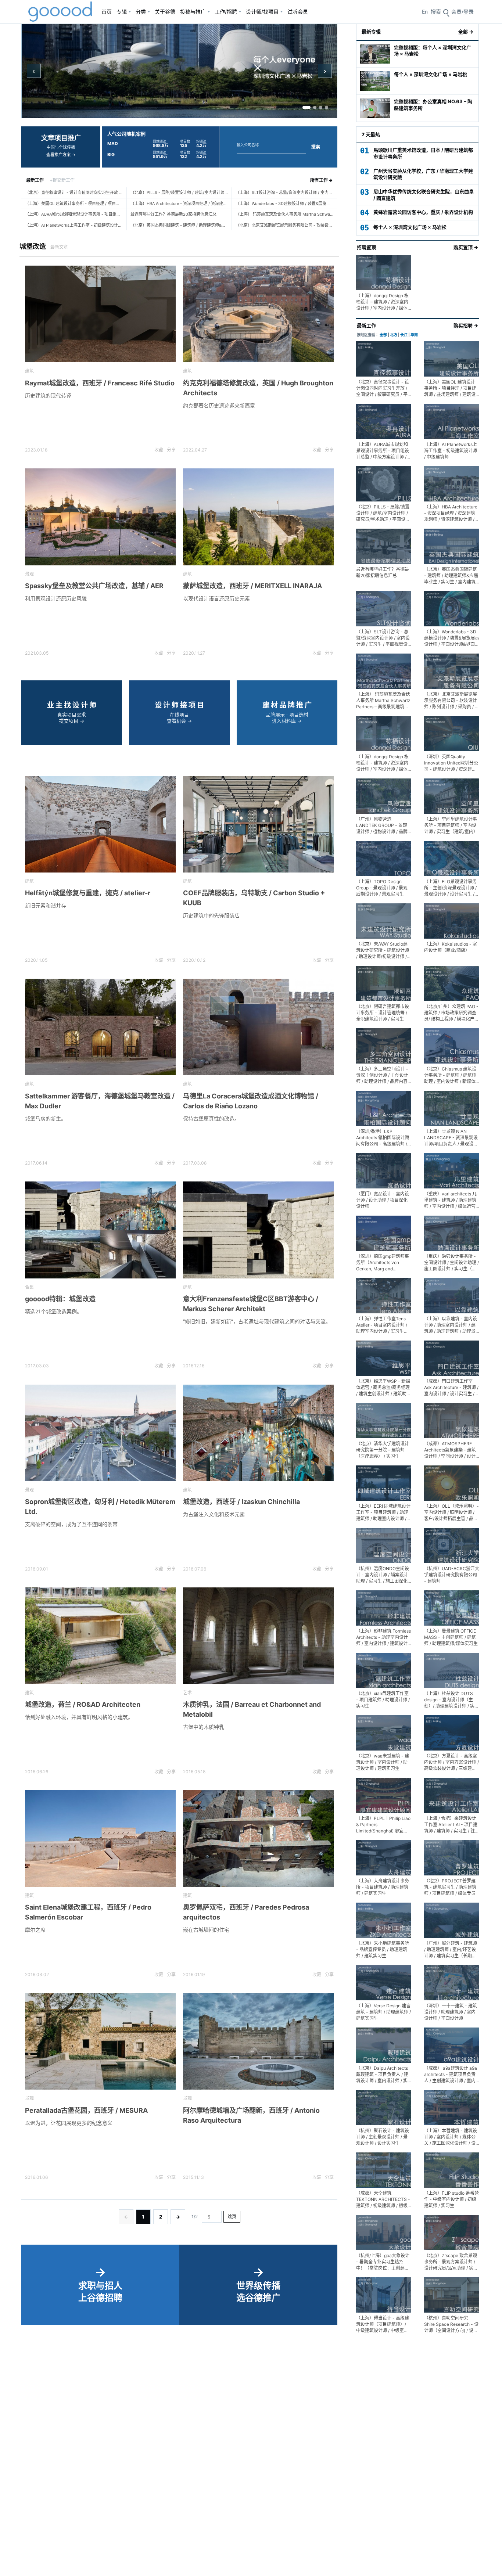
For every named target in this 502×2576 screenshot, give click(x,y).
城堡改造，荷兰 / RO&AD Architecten (83, 1704)
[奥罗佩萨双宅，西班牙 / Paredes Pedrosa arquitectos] (258, 1839)
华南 (414, 335)
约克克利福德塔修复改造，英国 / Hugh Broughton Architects (258, 388)
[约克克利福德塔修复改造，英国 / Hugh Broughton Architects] (258, 314)
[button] (462, 12)
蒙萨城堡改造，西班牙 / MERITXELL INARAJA (252, 586)
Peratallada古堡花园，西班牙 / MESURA (86, 2110)
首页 (107, 12)
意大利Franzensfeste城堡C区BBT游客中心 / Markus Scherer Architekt (251, 1304)
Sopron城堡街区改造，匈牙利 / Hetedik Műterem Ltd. (100, 1507)
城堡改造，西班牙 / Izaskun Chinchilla (241, 1502)
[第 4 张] (327, 107)
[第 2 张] (315, 107)
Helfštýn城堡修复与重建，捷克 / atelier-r (88, 893)
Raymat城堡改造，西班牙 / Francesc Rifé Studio (100, 383)
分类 (141, 12)
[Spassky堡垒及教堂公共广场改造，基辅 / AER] (100, 517)
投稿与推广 (193, 12)
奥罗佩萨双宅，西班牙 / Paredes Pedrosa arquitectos (246, 1912)
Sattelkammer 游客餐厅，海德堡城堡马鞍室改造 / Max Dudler (100, 1101)
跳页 (232, 2217)
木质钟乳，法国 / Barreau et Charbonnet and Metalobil (252, 1709)
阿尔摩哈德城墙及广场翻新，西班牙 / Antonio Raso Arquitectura (251, 2115)
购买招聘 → (466, 325)
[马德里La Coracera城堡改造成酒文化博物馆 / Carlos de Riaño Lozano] (258, 1027)
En (425, 12)
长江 (404, 335)
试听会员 (298, 12)
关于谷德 (165, 12)
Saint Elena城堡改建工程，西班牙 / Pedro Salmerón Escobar (88, 1912)
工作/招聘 (226, 12)
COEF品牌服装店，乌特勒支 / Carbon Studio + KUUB (254, 898)
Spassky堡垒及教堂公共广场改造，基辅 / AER (94, 586)
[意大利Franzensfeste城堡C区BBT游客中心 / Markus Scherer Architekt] (258, 1230)
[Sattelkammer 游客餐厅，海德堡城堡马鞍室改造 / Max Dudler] (100, 1027)
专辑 (122, 12)
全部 (383, 335)
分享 (171, 450)
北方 (394, 335)
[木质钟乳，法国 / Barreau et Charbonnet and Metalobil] (258, 1636)
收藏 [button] (159, 450)
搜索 (316, 147)
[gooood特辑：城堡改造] (100, 1230)
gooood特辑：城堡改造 (60, 1299)
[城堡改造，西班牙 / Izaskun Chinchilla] (258, 1433)
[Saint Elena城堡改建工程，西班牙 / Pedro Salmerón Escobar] (100, 1839)
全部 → (466, 32)
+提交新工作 (62, 180)
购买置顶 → (466, 247)
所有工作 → (321, 180)
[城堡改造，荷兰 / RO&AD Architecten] (100, 1636)
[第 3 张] (321, 107)
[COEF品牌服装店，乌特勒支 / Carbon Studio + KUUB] (258, 824)
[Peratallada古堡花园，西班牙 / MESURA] (100, 2041)
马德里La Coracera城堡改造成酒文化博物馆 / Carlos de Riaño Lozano (251, 1101)
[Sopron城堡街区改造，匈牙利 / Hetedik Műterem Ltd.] (100, 1433)
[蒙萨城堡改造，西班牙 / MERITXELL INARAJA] (258, 517)
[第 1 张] (306, 107)
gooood (61, 12)
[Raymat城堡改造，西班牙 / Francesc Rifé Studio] (100, 314)
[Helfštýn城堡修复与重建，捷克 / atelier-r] (100, 824)
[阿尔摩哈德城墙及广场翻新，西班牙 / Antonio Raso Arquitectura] (258, 2041)
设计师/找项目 (262, 12)
